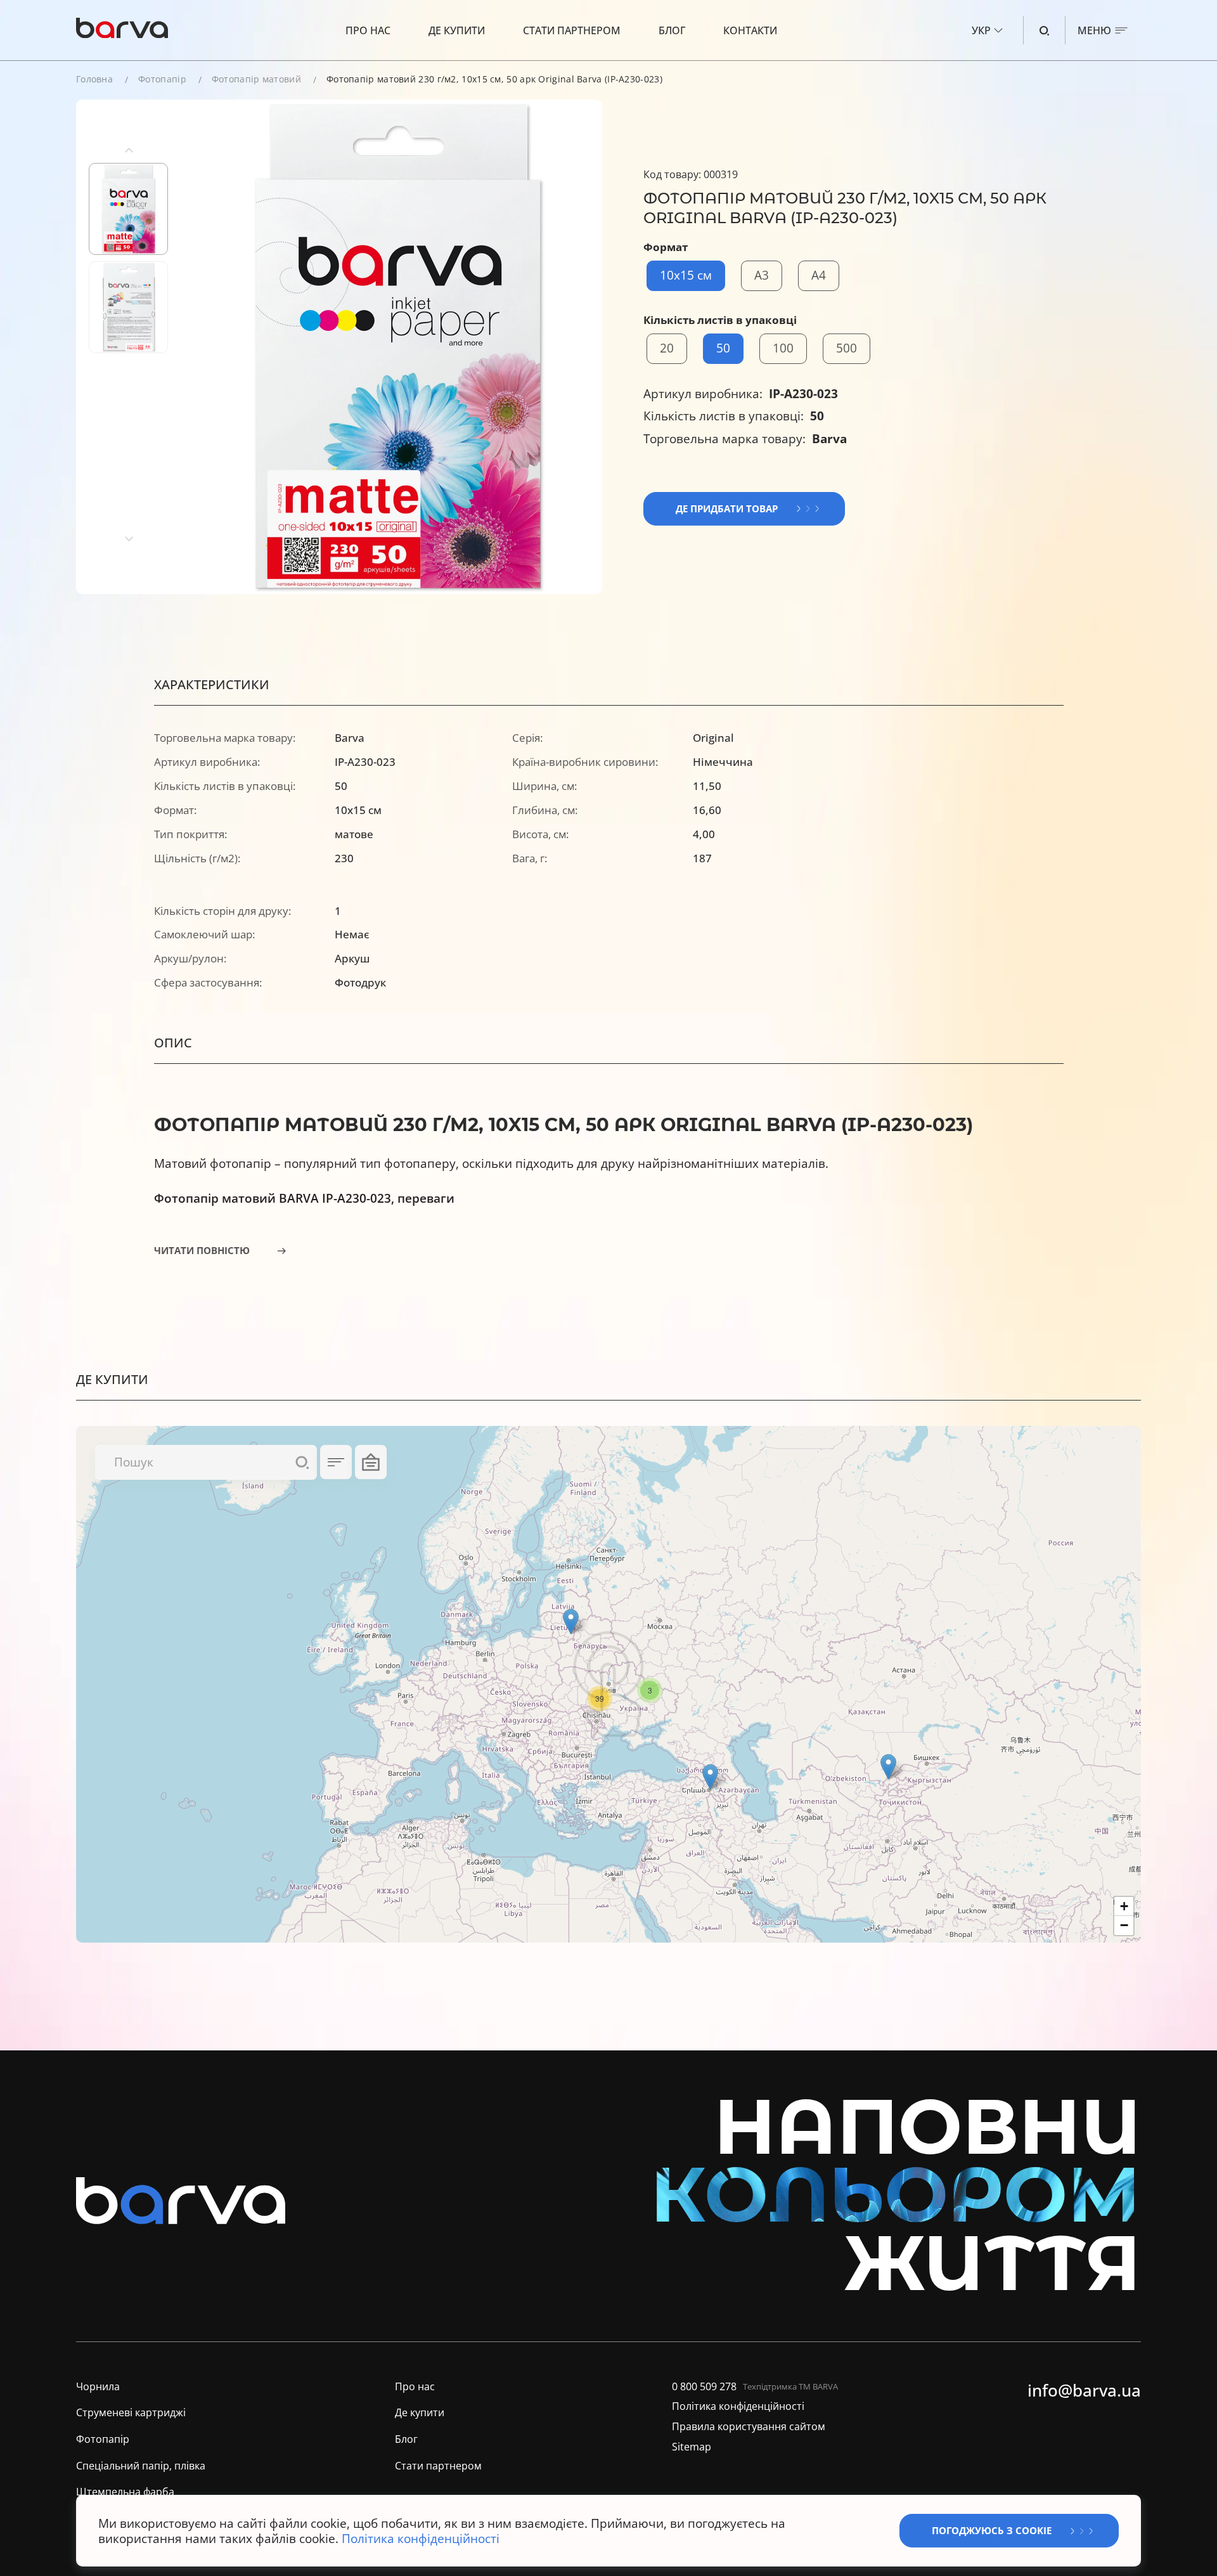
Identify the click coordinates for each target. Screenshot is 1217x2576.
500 (847, 348)
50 (723, 348)
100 (783, 348)
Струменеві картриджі (131, 2413)
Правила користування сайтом (749, 2427)
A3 (762, 275)
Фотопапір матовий (256, 79)
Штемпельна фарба (125, 2492)
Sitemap (692, 2447)
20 (667, 348)
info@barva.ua (1084, 2391)
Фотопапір (162, 79)
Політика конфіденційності (738, 2406)
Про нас (368, 30)
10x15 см (686, 275)
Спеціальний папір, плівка (141, 2466)
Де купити (457, 30)
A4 (819, 275)
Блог (672, 30)
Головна (94, 79)
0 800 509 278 (704, 2387)
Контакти (750, 30)
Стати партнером (572, 30)
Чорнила (98, 2387)
